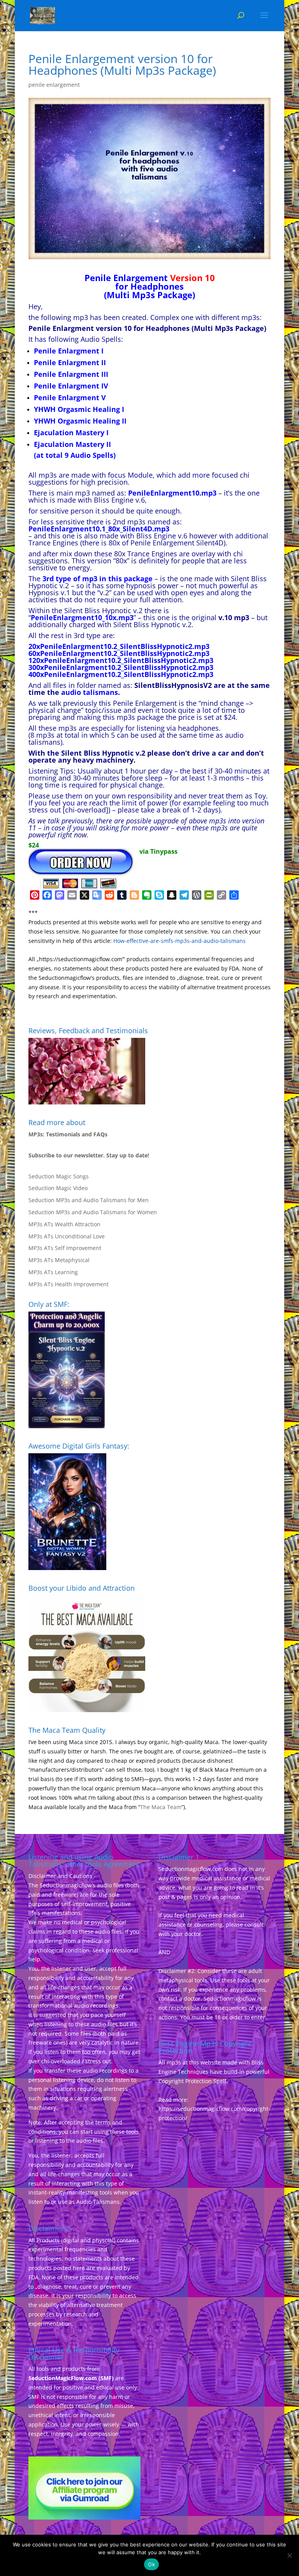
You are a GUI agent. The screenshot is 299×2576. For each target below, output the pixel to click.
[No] (289, 2555)
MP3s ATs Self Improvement (65, 1248)
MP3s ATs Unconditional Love (67, 1236)
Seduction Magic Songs (59, 1176)
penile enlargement (54, 85)
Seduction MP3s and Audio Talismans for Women (93, 1212)
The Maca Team (161, 1807)
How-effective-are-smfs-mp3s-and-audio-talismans (179, 941)
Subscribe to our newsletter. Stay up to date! (89, 1155)
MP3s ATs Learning (53, 1272)
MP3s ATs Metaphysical (59, 1260)
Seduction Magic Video (58, 1188)
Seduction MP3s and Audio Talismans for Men (89, 1200)
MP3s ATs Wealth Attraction (64, 1224)
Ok (151, 2564)
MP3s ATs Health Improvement (69, 1284)
